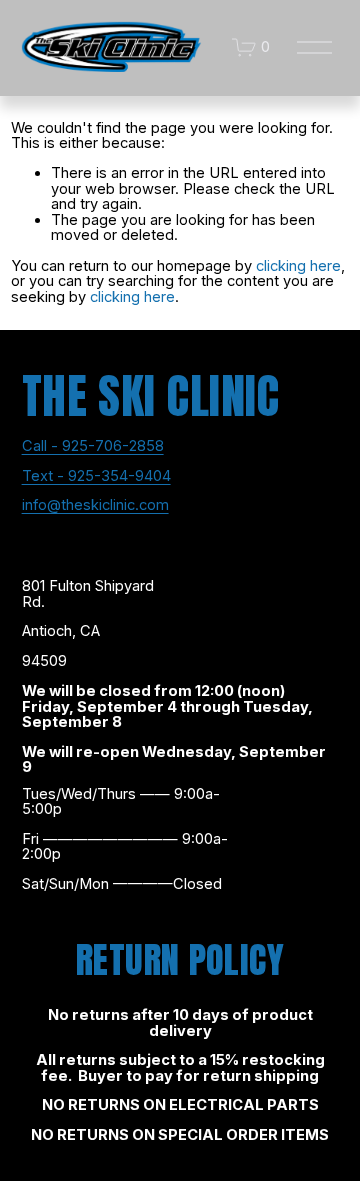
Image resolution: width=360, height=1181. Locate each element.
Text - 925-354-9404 (96, 477)
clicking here (298, 266)
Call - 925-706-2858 (93, 447)
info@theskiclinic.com (95, 506)
